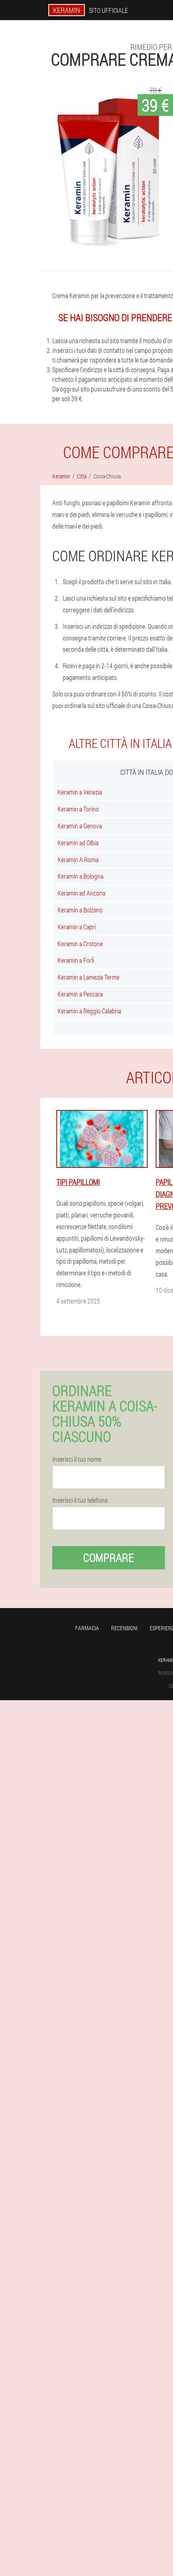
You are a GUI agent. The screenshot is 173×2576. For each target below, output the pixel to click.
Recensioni (124, 1628)
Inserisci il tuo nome (77, 1459)
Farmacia (87, 1628)
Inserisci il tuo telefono (80, 1500)
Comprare (109, 1558)
